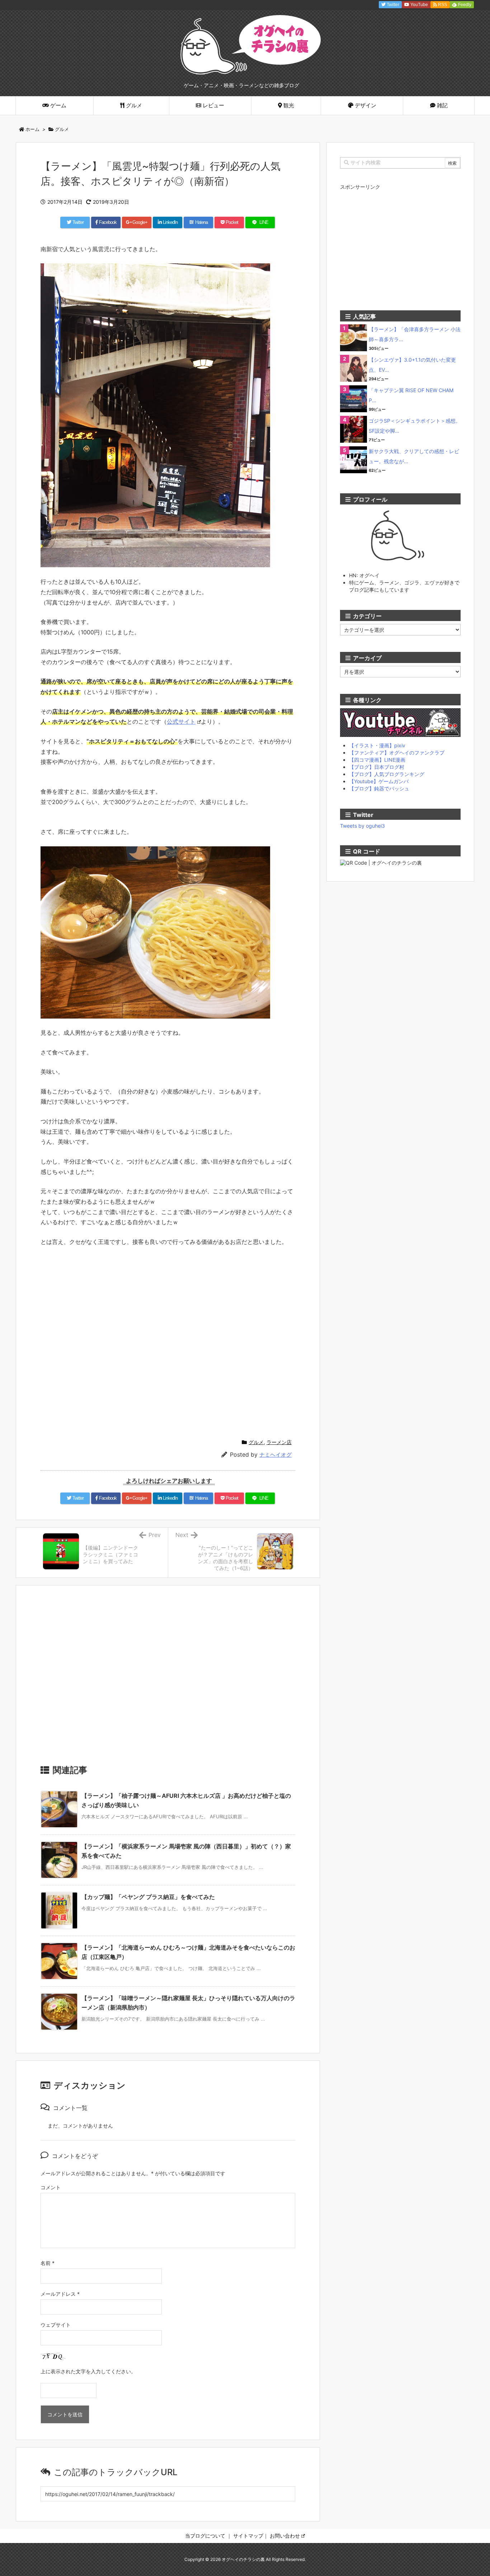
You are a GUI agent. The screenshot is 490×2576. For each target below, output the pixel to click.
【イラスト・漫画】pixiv (377, 745)
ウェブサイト (56, 2325)
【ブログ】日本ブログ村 (377, 767)
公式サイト (181, 721)
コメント (51, 2187)
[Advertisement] (168, 1678)
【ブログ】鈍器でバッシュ (379, 788)
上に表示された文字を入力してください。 (88, 2371)
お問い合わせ (285, 2536)
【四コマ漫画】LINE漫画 (377, 760)
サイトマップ (248, 2536)
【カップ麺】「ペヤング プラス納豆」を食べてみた (148, 1897)
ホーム (32, 129)
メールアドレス (60, 2294)
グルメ (62, 129)
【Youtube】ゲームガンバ (379, 781)
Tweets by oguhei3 (362, 826)
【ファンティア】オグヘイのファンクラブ (397, 753)
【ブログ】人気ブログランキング (387, 774)
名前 (48, 2263)
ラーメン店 (279, 1442)
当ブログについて (205, 2536)
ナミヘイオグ (275, 1455)
